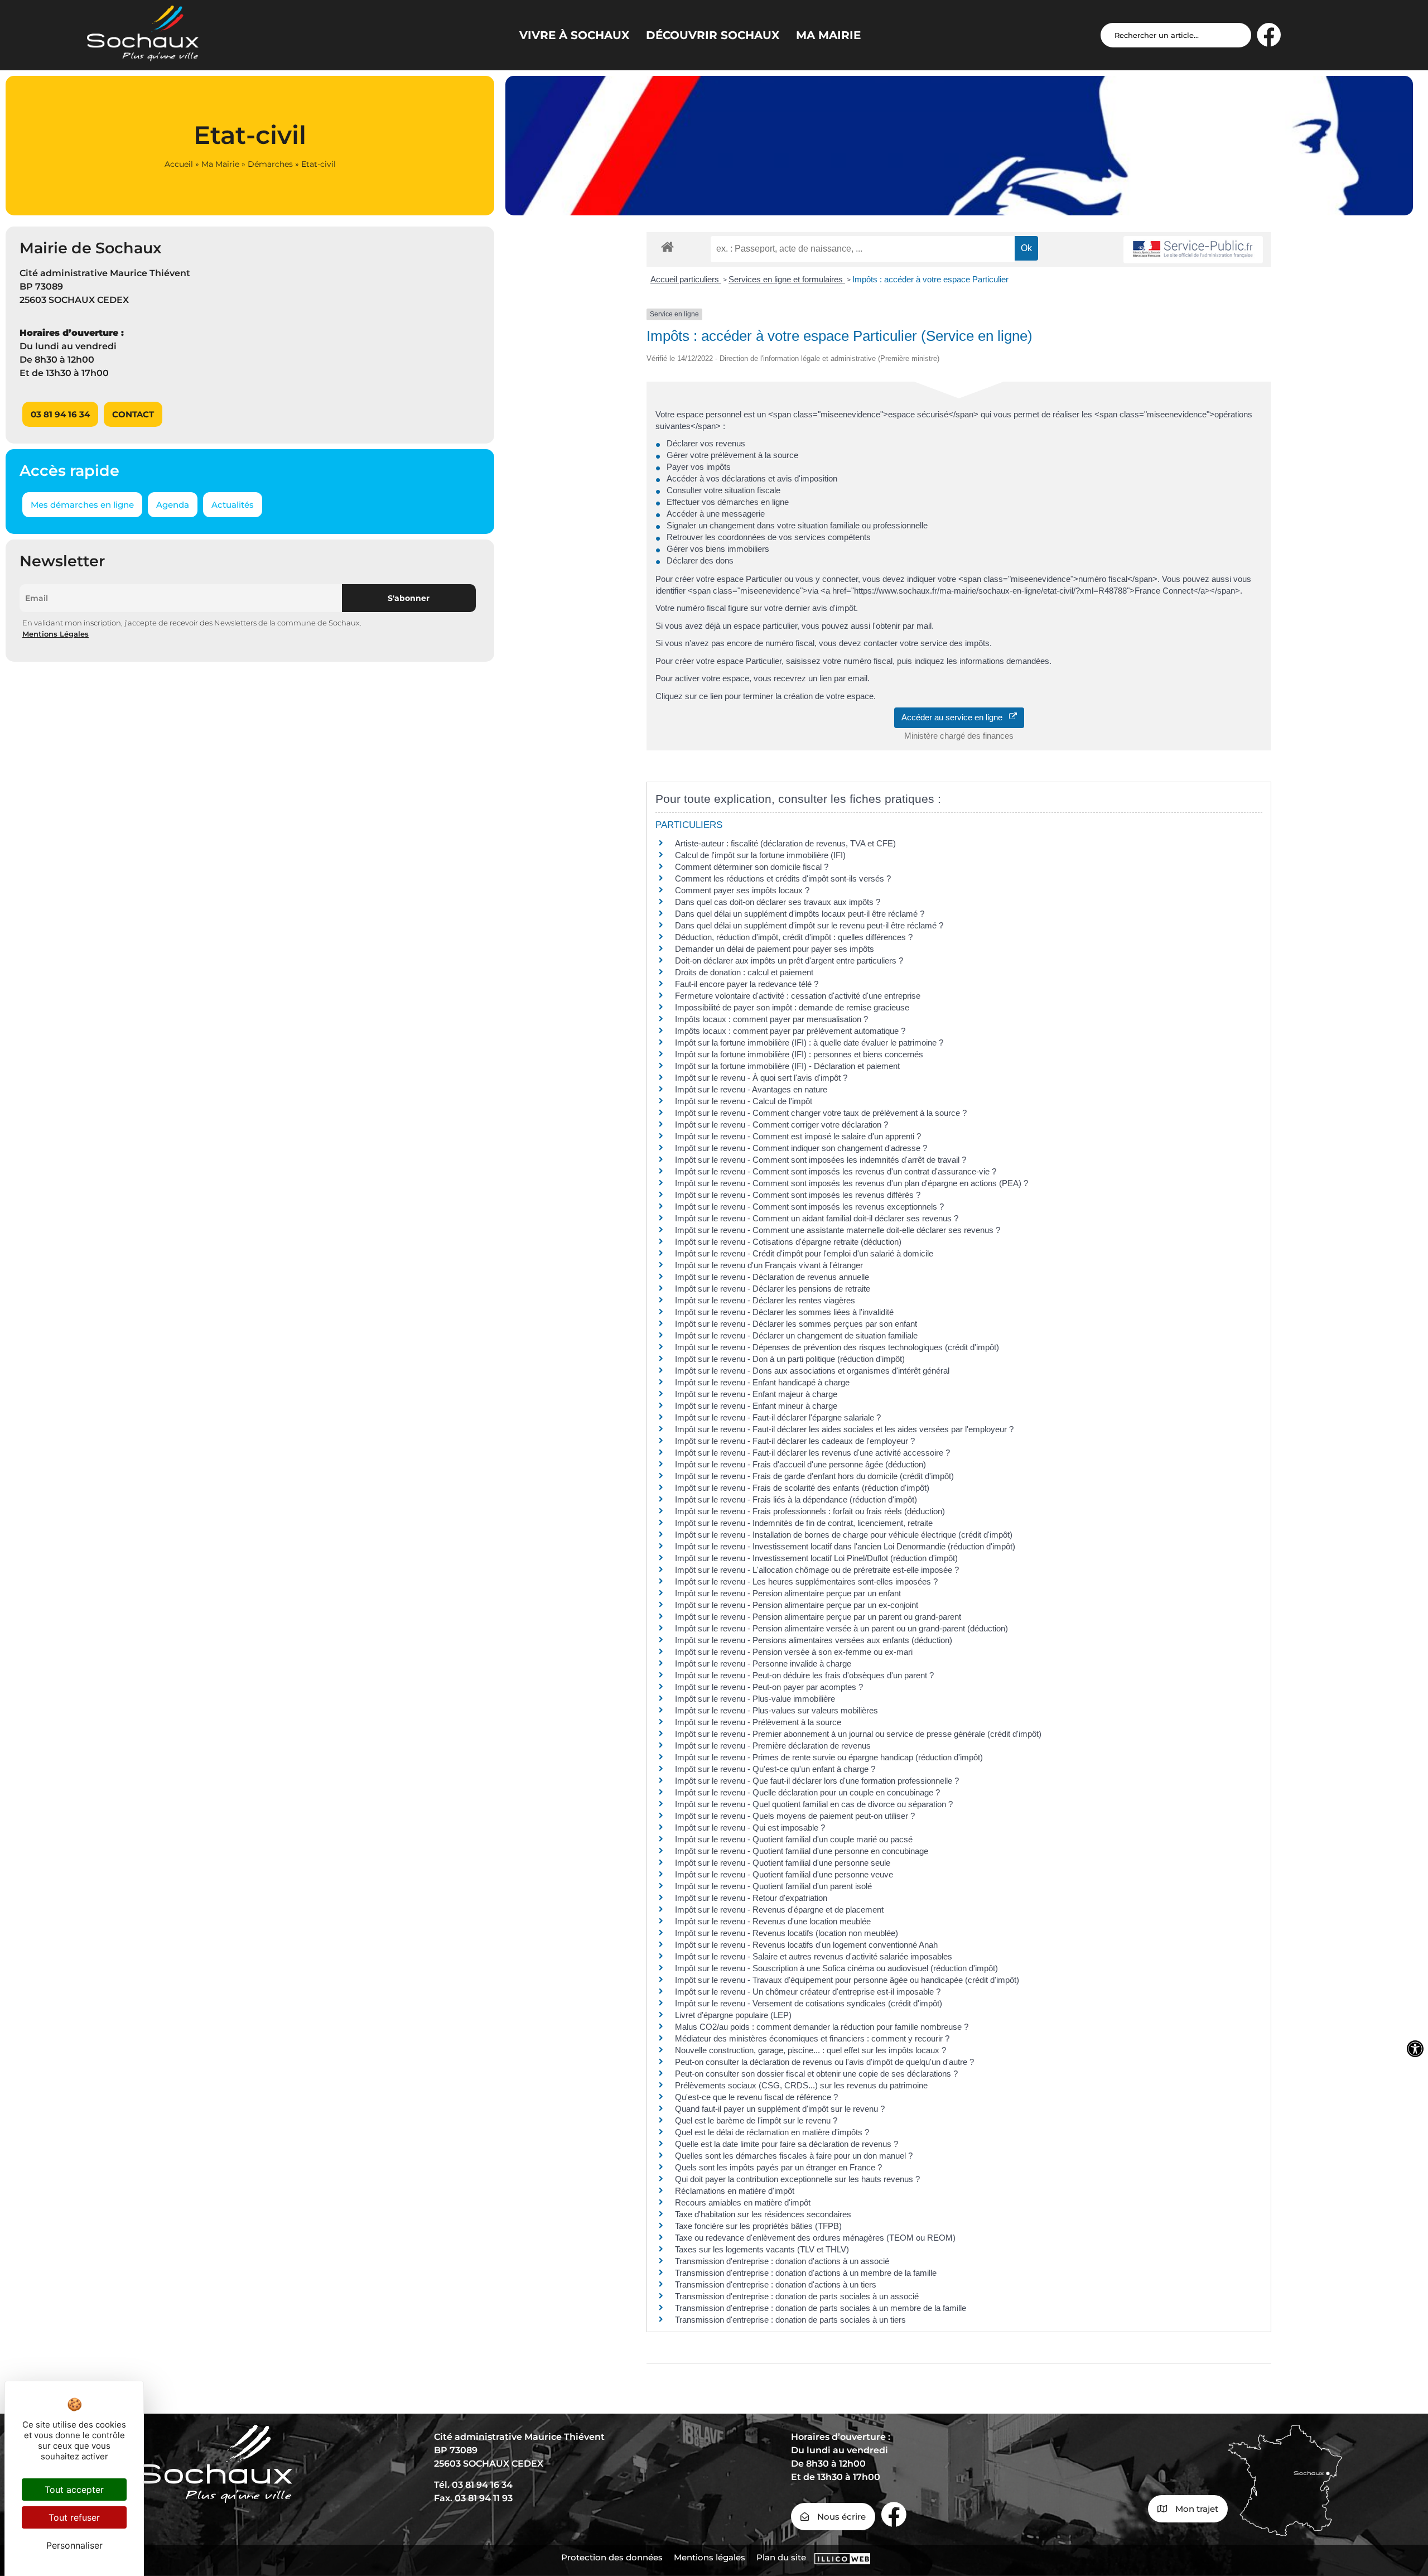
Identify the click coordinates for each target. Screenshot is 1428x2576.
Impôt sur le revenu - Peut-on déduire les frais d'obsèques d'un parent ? (804, 1675)
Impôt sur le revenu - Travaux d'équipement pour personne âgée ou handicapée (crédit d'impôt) (847, 1980)
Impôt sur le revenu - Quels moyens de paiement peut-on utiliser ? (795, 1816)
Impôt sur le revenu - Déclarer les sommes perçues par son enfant (796, 1324)
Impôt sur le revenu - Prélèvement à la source (758, 1722)
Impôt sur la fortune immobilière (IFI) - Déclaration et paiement (787, 1066)
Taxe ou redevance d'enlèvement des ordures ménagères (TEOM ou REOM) (815, 2238)
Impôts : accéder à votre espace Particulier (930, 279)
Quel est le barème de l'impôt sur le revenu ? (756, 2120)
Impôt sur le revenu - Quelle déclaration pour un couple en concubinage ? (807, 1792)
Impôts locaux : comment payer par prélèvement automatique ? (790, 1031)
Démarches (270, 164)
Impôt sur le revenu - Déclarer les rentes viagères (765, 1300)
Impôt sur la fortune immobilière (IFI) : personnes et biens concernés (799, 1054)
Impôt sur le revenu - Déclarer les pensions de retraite (773, 1289)
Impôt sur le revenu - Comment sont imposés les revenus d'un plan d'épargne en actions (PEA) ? (852, 1183)
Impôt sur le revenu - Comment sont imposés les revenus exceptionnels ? (809, 1207)
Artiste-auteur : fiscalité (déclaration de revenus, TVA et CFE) (785, 843)
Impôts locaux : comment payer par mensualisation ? (771, 1019)
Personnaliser (74, 2545)
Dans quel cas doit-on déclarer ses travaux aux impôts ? (778, 902)
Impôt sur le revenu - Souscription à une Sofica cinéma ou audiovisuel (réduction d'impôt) (836, 1968)
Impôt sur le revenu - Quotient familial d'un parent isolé (773, 1886)
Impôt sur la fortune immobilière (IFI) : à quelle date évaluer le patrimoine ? (809, 1043)
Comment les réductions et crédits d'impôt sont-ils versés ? (783, 878)
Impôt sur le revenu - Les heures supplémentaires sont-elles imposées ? (806, 1581)
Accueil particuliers (686, 279)
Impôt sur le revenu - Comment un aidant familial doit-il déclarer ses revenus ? (817, 1218)
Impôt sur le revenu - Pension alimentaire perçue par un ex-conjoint (797, 1605)
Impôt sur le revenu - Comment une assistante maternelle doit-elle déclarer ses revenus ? (838, 1230)
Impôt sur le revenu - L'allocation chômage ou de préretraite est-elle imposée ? (817, 1570)
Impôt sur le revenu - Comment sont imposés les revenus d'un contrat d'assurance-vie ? (836, 1171)
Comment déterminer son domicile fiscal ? (752, 867)
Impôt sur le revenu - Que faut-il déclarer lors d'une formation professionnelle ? (817, 1781)
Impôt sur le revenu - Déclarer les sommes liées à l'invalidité (784, 1312)
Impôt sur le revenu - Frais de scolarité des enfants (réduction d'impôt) (802, 1488)
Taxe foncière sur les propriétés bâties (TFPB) (758, 2226)
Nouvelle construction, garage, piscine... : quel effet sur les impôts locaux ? (811, 2050)
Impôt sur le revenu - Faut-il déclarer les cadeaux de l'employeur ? (795, 1441)
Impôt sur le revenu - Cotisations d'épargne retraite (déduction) (788, 1242)
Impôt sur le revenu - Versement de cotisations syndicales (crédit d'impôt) (809, 2003)
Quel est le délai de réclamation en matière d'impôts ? (772, 2132)
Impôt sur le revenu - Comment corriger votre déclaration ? (781, 1125)
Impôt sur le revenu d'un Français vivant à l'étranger (769, 1265)
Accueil (179, 164)
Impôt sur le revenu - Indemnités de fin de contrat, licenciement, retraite (804, 1523)
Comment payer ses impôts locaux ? (742, 890)
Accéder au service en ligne (955, 717)
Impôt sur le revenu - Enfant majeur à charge (756, 1394)
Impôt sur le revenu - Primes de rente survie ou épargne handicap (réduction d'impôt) (829, 1757)
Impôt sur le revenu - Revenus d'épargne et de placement (779, 1910)
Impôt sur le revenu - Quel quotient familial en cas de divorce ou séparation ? (814, 1804)
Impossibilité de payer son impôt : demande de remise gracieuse (792, 1007)
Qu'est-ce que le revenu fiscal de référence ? (756, 2097)
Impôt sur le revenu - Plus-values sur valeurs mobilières (776, 1710)
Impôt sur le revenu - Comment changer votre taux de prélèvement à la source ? (821, 1113)
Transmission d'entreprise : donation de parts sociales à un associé (797, 2296)
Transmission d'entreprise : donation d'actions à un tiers (776, 2284)
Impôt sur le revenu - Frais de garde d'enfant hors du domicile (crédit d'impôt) (814, 1476)
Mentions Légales (56, 634)
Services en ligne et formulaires (787, 279)
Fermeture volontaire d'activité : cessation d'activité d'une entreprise (798, 996)
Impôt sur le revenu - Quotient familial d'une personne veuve (784, 1874)
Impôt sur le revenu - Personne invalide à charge (763, 1663)
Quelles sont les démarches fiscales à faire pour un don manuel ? (794, 2156)
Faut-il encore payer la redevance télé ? (747, 984)
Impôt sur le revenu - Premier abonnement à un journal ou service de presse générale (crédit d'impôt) (858, 1734)
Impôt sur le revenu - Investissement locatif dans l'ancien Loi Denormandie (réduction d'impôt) (845, 1546)
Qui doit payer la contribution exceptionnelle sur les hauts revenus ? (799, 2179)
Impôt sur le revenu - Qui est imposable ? (750, 1828)
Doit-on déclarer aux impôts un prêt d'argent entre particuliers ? (789, 960)
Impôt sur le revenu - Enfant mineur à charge (756, 1406)
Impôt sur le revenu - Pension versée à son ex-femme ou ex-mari (794, 1652)
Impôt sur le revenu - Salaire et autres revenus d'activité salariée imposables (814, 1956)
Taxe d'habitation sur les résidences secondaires (763, 2214)
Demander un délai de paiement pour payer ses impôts (776, 949)
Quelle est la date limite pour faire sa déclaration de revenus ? (787, 2144)
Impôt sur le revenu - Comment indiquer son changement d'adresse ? (801, 1148)
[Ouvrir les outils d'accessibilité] (1415, 2049)
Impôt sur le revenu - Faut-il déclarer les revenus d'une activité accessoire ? (812, 1453)
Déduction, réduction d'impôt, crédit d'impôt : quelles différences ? (794, 937)
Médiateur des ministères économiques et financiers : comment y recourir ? (812, 2038)
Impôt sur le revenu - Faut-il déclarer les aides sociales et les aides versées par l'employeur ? (844, 1429)
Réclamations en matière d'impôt (735, 2191)
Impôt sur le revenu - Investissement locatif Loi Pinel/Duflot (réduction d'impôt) (816, 1558)
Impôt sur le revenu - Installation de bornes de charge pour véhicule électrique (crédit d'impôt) (844, 1535)
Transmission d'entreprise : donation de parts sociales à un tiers (790, 2320)
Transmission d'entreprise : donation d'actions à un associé (782, 2261)
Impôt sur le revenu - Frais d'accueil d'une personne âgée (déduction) (800, 1464)
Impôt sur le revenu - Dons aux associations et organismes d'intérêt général (812, 1371)
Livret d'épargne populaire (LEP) (733, 2015)
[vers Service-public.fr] (1193, 250)
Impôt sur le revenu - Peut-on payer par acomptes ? (769, 1687)
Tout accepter (74, 2490)
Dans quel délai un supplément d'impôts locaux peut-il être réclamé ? (800, 914)
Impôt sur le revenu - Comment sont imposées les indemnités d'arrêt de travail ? (821, 1160)
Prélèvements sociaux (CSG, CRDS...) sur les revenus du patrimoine (801, 2085)
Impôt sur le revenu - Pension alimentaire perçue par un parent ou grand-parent (818, 1617)
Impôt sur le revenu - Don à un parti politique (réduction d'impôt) (790, 1359)
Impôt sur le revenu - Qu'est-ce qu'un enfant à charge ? (775, 1769)
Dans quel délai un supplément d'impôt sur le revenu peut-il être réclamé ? (809, 925)
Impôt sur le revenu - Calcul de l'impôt (744, 1101)
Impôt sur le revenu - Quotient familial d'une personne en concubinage (802, 1851)
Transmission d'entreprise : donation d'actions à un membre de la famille (806, 2273)
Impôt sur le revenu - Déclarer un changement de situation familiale (796, 1335)
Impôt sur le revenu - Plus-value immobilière (755, 1699)
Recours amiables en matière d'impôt (743, 2202)
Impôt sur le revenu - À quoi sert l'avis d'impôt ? (761, 1078)
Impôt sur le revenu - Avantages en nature (751, 1089)
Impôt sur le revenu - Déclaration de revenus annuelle (772, 1277)
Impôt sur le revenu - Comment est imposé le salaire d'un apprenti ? (798, 1136)
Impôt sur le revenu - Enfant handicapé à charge (762, 1382)
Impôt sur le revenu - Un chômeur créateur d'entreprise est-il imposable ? (808, 1992)
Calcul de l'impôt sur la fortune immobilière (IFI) (760, 855)
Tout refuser (74, 2517)
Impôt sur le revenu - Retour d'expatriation (751, 1898)
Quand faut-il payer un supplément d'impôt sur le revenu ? (780, 2109)
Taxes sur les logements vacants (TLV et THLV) (762, 2249)
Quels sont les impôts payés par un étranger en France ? (778, 2167)
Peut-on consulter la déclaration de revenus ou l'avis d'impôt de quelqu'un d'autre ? (824, 2062)
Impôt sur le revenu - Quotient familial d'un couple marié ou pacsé (794, 1839)
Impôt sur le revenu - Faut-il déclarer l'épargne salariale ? (778, 1417)
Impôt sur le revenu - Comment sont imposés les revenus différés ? (798, 1195)
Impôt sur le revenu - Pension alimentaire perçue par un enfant (788, 1593)
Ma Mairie (220, 164)
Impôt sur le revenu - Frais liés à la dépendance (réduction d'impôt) (796, 1499)
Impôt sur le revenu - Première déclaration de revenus (773, 1746)
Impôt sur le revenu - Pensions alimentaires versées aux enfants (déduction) (814, 1640)
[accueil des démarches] (667, 246)
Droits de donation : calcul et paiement (744, 972)
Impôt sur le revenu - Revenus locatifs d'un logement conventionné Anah (806, 1945)
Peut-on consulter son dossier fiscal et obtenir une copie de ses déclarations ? (816, 2074)
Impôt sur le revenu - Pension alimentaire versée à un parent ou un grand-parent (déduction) (841, 1628)
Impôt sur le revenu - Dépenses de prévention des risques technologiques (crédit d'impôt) (837, 1347)
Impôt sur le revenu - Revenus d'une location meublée (773, 1921)
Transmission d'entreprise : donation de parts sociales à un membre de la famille (821, 2308)
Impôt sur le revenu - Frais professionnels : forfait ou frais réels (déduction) (810, 1511)
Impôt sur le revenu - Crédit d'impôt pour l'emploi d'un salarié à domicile (804, 1253)
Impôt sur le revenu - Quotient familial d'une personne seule (783, 1863)
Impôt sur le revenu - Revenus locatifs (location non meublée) (787, 1933)
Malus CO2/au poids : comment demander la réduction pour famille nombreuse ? (822, 2027)
